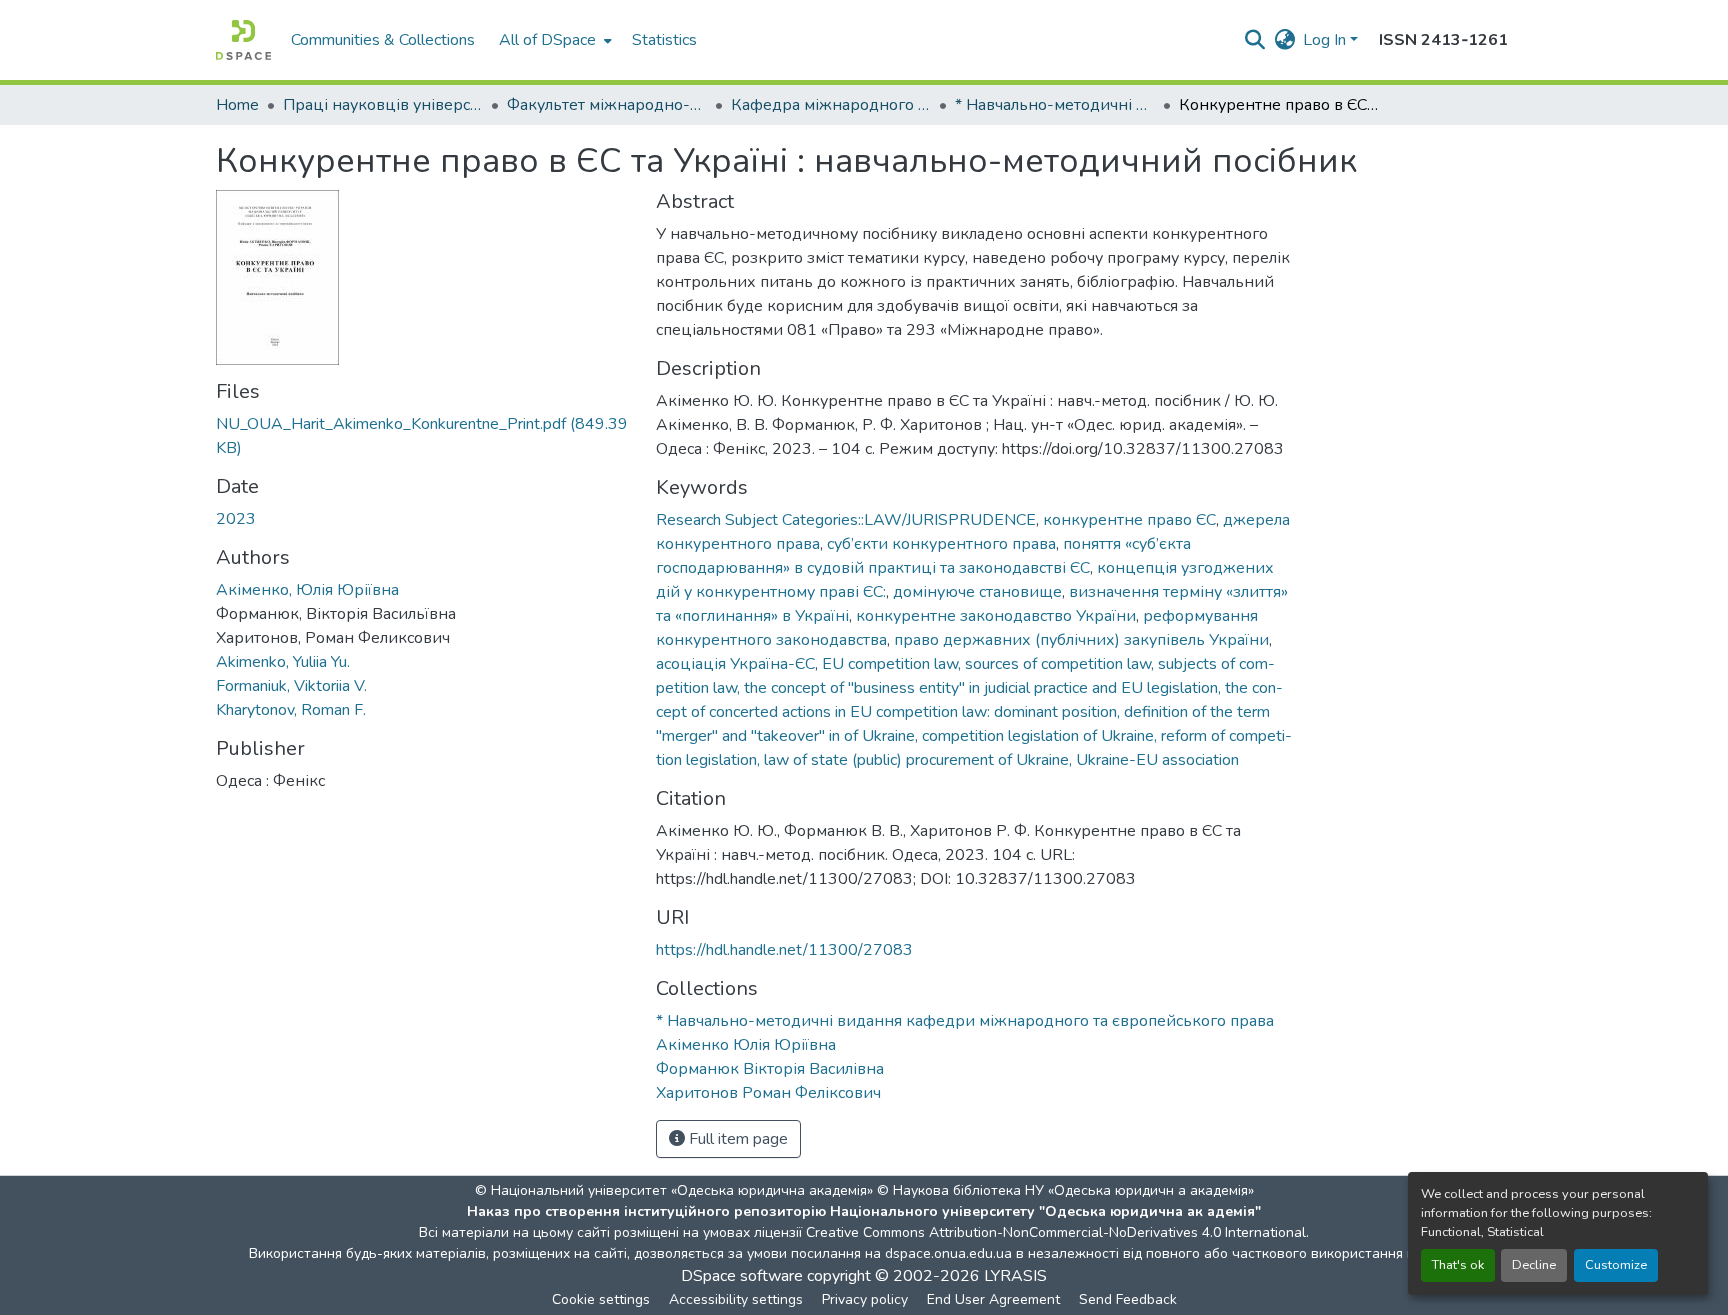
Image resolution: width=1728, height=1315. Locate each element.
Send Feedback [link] (1128, 1299)
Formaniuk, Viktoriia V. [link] (291, 686)
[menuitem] (553, 40)
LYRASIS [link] (1015, 1276)
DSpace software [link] (742, 1276)
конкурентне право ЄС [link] (1129, 520)
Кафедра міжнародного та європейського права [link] (831, 105)
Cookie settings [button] (601, 1299)
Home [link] (237, 105)
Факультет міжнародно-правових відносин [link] (607, 105)
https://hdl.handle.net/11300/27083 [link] (784, 950)
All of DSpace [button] (547, 40)
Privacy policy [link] (865, 1299)
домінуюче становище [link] (977, 592)
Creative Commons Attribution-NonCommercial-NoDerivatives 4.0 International (1056, 1232)
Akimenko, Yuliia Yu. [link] (283, 662)
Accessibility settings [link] (736, 1299)
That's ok (1458, 1265)
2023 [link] (236, 519)
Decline (1534, 1265)
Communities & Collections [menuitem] (383, 40)
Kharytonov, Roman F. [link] (291, 710)
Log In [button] (1326, 40)
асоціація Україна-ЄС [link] (735, 664)
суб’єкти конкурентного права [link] (941, 544)
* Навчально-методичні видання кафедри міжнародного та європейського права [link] (1055, 105)
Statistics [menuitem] (664, 40)
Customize (1616, 1265)
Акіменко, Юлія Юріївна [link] (307, 590)
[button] (243, 40)
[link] (424, 436)
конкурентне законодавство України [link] (996, 616)
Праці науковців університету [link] (383, 105)
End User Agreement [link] (993, 1299)
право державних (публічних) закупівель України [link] (1081, 640)
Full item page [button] (736, 1139)
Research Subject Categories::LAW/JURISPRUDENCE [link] (846, 520)
